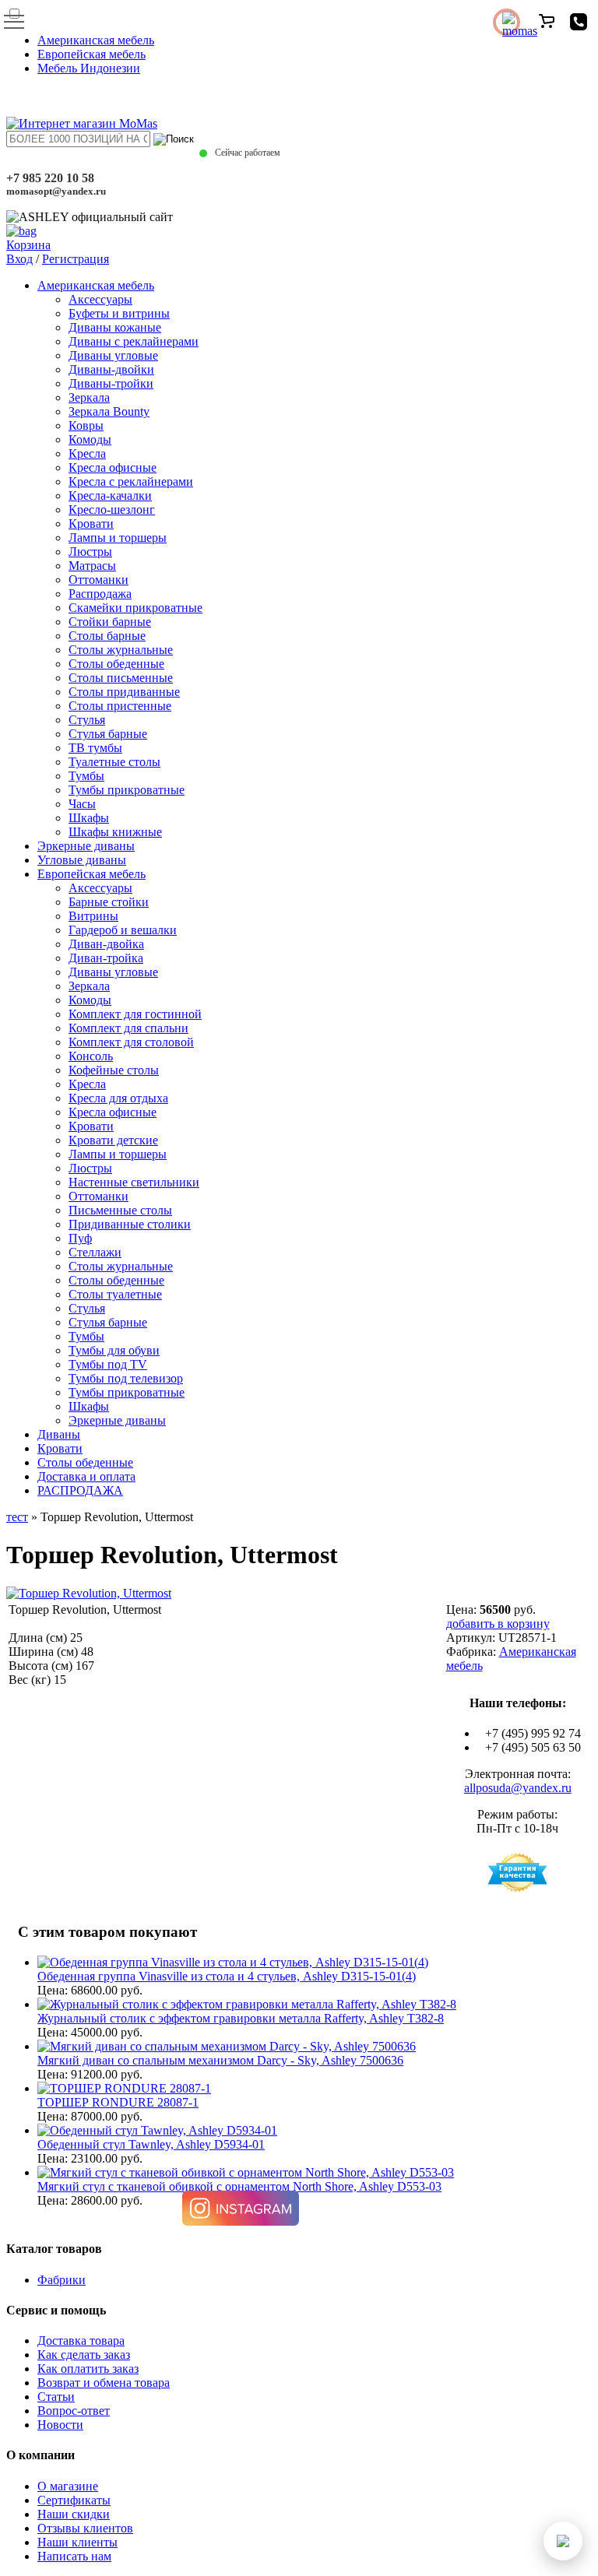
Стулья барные (108, 734)
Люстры (90, 552)
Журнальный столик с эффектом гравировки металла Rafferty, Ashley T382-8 (241, 2018)
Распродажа (100, 594)
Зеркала (89, 397)
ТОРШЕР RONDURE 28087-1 (118, 2102)
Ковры (86, 425)
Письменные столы (120, 1210)
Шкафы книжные (115, 832)
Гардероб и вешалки (123, 930)
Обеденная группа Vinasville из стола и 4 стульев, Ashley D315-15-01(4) (227, 1976)
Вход (19, 259)
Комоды (90, 439)
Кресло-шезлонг (112, 510)
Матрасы (92, 566)
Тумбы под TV (108, 1364)
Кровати (91, 524)
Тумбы (86, 776)
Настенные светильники (134, 1182)
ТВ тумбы (95, 748)
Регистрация (76, 259)
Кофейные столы (114, 1070)
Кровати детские (113, 1140)
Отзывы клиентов (85, 2528)
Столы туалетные (115, 1294)
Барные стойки (109, 902)
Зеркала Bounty (109, 411)
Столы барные (107, 636)
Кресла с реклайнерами (131, 481)
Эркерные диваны (86, 846)
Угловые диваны (82, 860)
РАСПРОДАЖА (80, 1490)
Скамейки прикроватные (135, 608)
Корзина (28, 245)
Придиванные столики (130, 1224)
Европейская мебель (91, 54)
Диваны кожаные (115, 327)
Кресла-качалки (110, 496)
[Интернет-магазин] (82, 123)
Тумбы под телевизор (126, 1378)
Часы (82, 804)
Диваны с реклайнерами (134, 341)
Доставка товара (81, 2341)
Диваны (59, 1434)
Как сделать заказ (84, 2355)
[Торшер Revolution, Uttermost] (89, 1593)
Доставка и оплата (86, 1476)
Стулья (87, 720)
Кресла (87, 453)
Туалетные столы (114, 762)
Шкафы (89, 818)
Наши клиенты (77, 2542)
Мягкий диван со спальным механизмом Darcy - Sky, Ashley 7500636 (220, 2060)
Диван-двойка (106, 944)
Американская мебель (96, 40)
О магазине (68, 2486)
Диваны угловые (113, 355)
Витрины (93, 916)
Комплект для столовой (131, 1042)
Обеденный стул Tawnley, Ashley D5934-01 (151, 2144)
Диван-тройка (106, 958)
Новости (60, 2425)
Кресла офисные (113, 467)
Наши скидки (74, 2514)
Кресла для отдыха (118, 1098)
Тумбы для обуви (114, 1350)
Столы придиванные (124, 692)
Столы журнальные (121, 650)
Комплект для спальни (128, 1028)
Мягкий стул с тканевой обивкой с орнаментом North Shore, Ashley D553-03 (239, 2186)
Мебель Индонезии (89, 68)
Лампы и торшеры (118, 538)
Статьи (56, 2397)
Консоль (91, 1056)
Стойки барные (110, 622)
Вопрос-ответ (74, 2411)
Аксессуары (100, 299)
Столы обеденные (116, 664)
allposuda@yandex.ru (518, 1788)
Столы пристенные (120, 706)
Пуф (80, 1238)
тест (17, 1517)
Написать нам (74, 2556)
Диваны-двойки (111, 369)
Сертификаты (74, 2500)
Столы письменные (121, 678)
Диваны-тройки (111, 383)
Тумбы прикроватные (127, 790)
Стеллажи (95, 1252)
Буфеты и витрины (119, 313)
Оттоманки (98, 580)
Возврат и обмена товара (104, 2383)
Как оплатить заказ (88, 2369)
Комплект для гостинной (135, 1014)
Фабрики (62, 2280)
